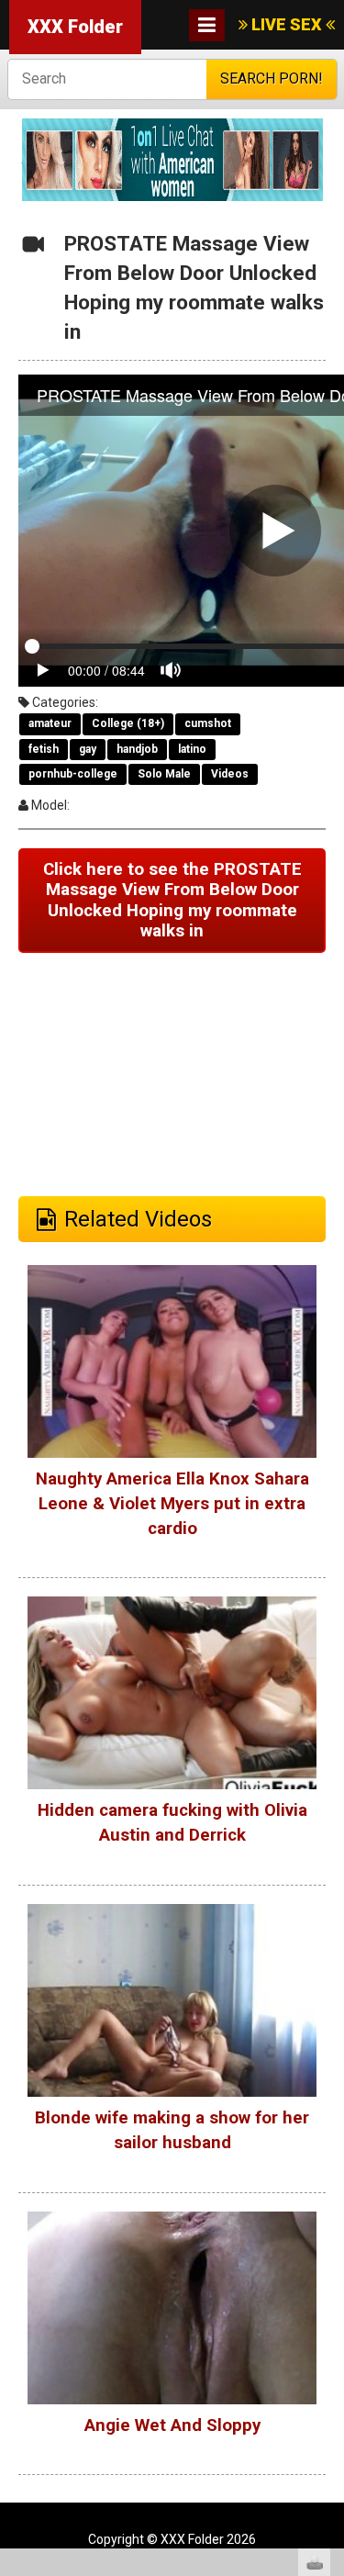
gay (88, 749)
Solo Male (164, 774)
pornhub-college (73, 774)
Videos (230, 774)
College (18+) (128, 723)
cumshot (208, 723)
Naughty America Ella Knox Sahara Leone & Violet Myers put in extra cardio (172, 1504)
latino (192, 749)
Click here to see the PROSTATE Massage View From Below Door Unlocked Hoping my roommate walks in (172, 901)
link (328, 2289)
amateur (50, 723)
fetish (44, 749)
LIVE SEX (287, 24)
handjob (137, 749)
